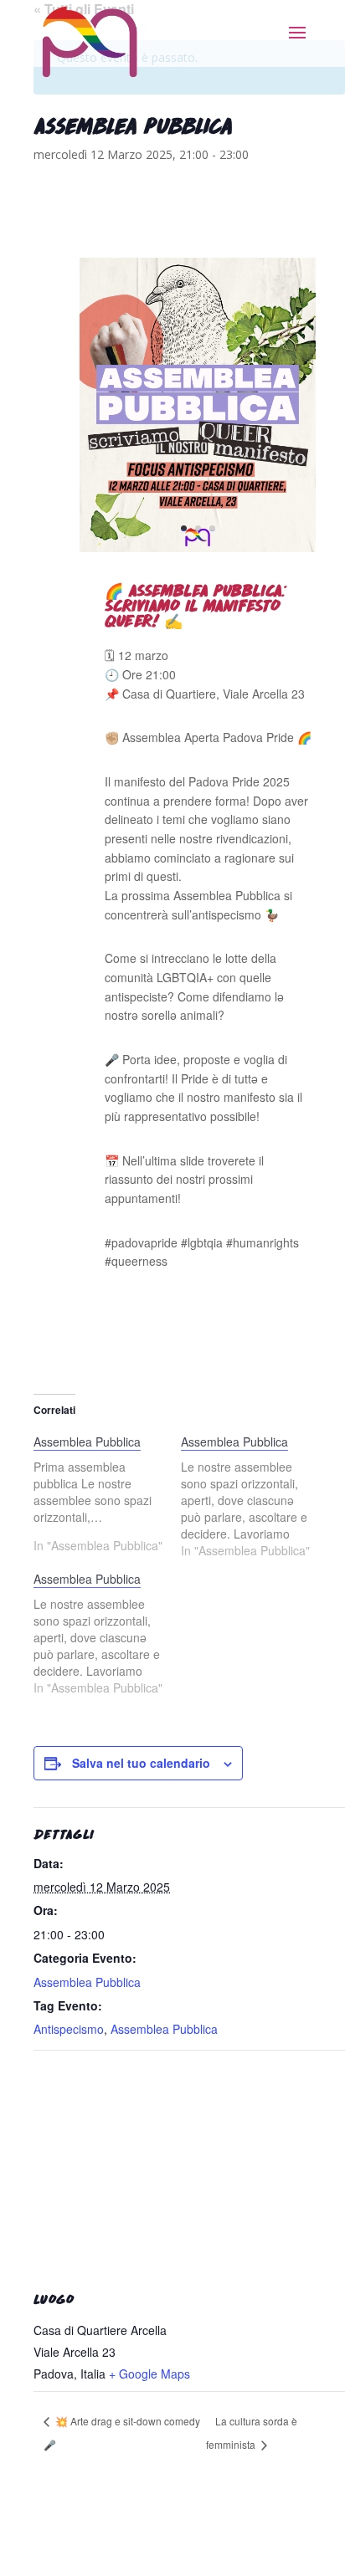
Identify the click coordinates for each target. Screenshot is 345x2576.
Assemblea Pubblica (87, 1982)
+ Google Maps (149, 2374)
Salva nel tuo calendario (141, 1763)
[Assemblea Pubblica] (107, 1493)
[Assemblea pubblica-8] (198, 548)
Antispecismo (69, 2029)
